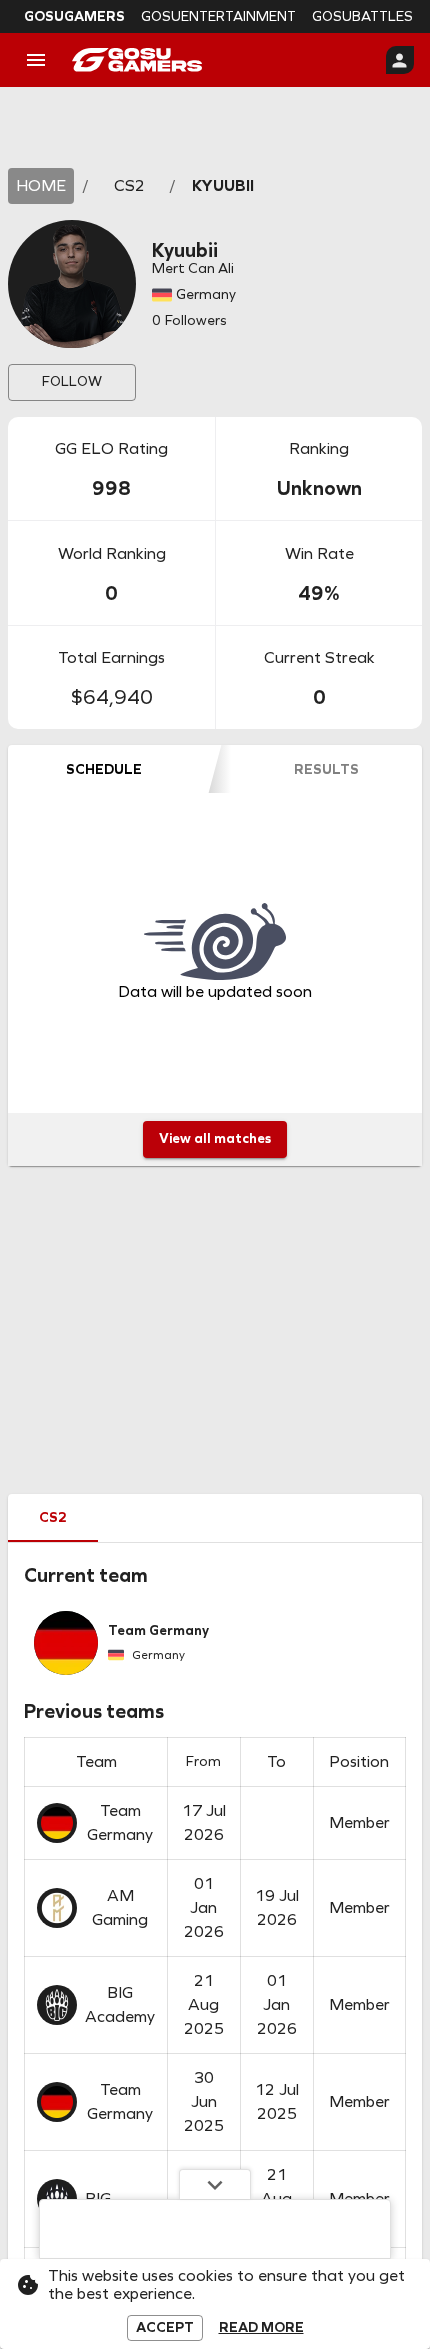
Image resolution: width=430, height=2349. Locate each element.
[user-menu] (400, 60)
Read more (261, 2328)
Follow (72, 381)
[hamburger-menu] (36, 60)
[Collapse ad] (215, 2184)
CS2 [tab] (53, 1517)
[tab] (103, 769)
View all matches (215, 1138)
